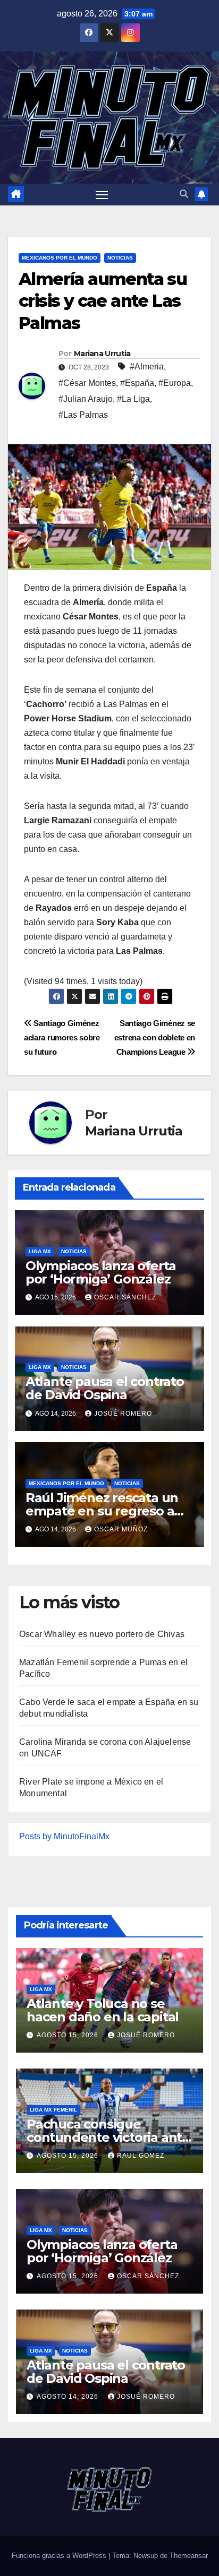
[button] (184, 194)
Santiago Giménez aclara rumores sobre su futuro (62, 1037)
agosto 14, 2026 (69, 2397)
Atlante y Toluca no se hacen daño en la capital (103, 2010)
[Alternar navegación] (102, 195)
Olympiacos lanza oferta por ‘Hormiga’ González (101, 1272)
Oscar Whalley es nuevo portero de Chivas (102, 1634)
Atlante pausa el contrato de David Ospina (105, 1388)
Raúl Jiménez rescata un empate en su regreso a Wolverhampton (102, 1511)
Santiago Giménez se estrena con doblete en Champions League (155, 1037)
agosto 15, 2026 (69, 2035)
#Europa (175, 383)
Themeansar (189, 2556)
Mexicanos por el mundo (60, 258)
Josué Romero (123, 1414)
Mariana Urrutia (102, 354)
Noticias (120, 258)
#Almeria (147, 367)
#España (137, 383)
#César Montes (87, 383)
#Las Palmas (83, 415)
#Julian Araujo (86, 399)
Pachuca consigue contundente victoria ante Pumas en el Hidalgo (108, 2137)
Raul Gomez (141, 2156)
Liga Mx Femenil (53, 2110)
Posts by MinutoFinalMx (64, 1836)
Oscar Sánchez (125, 1297)
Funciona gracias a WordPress (60, 2556)
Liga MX (40, 1251)
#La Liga (133, 399)
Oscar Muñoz (121, 1529)
